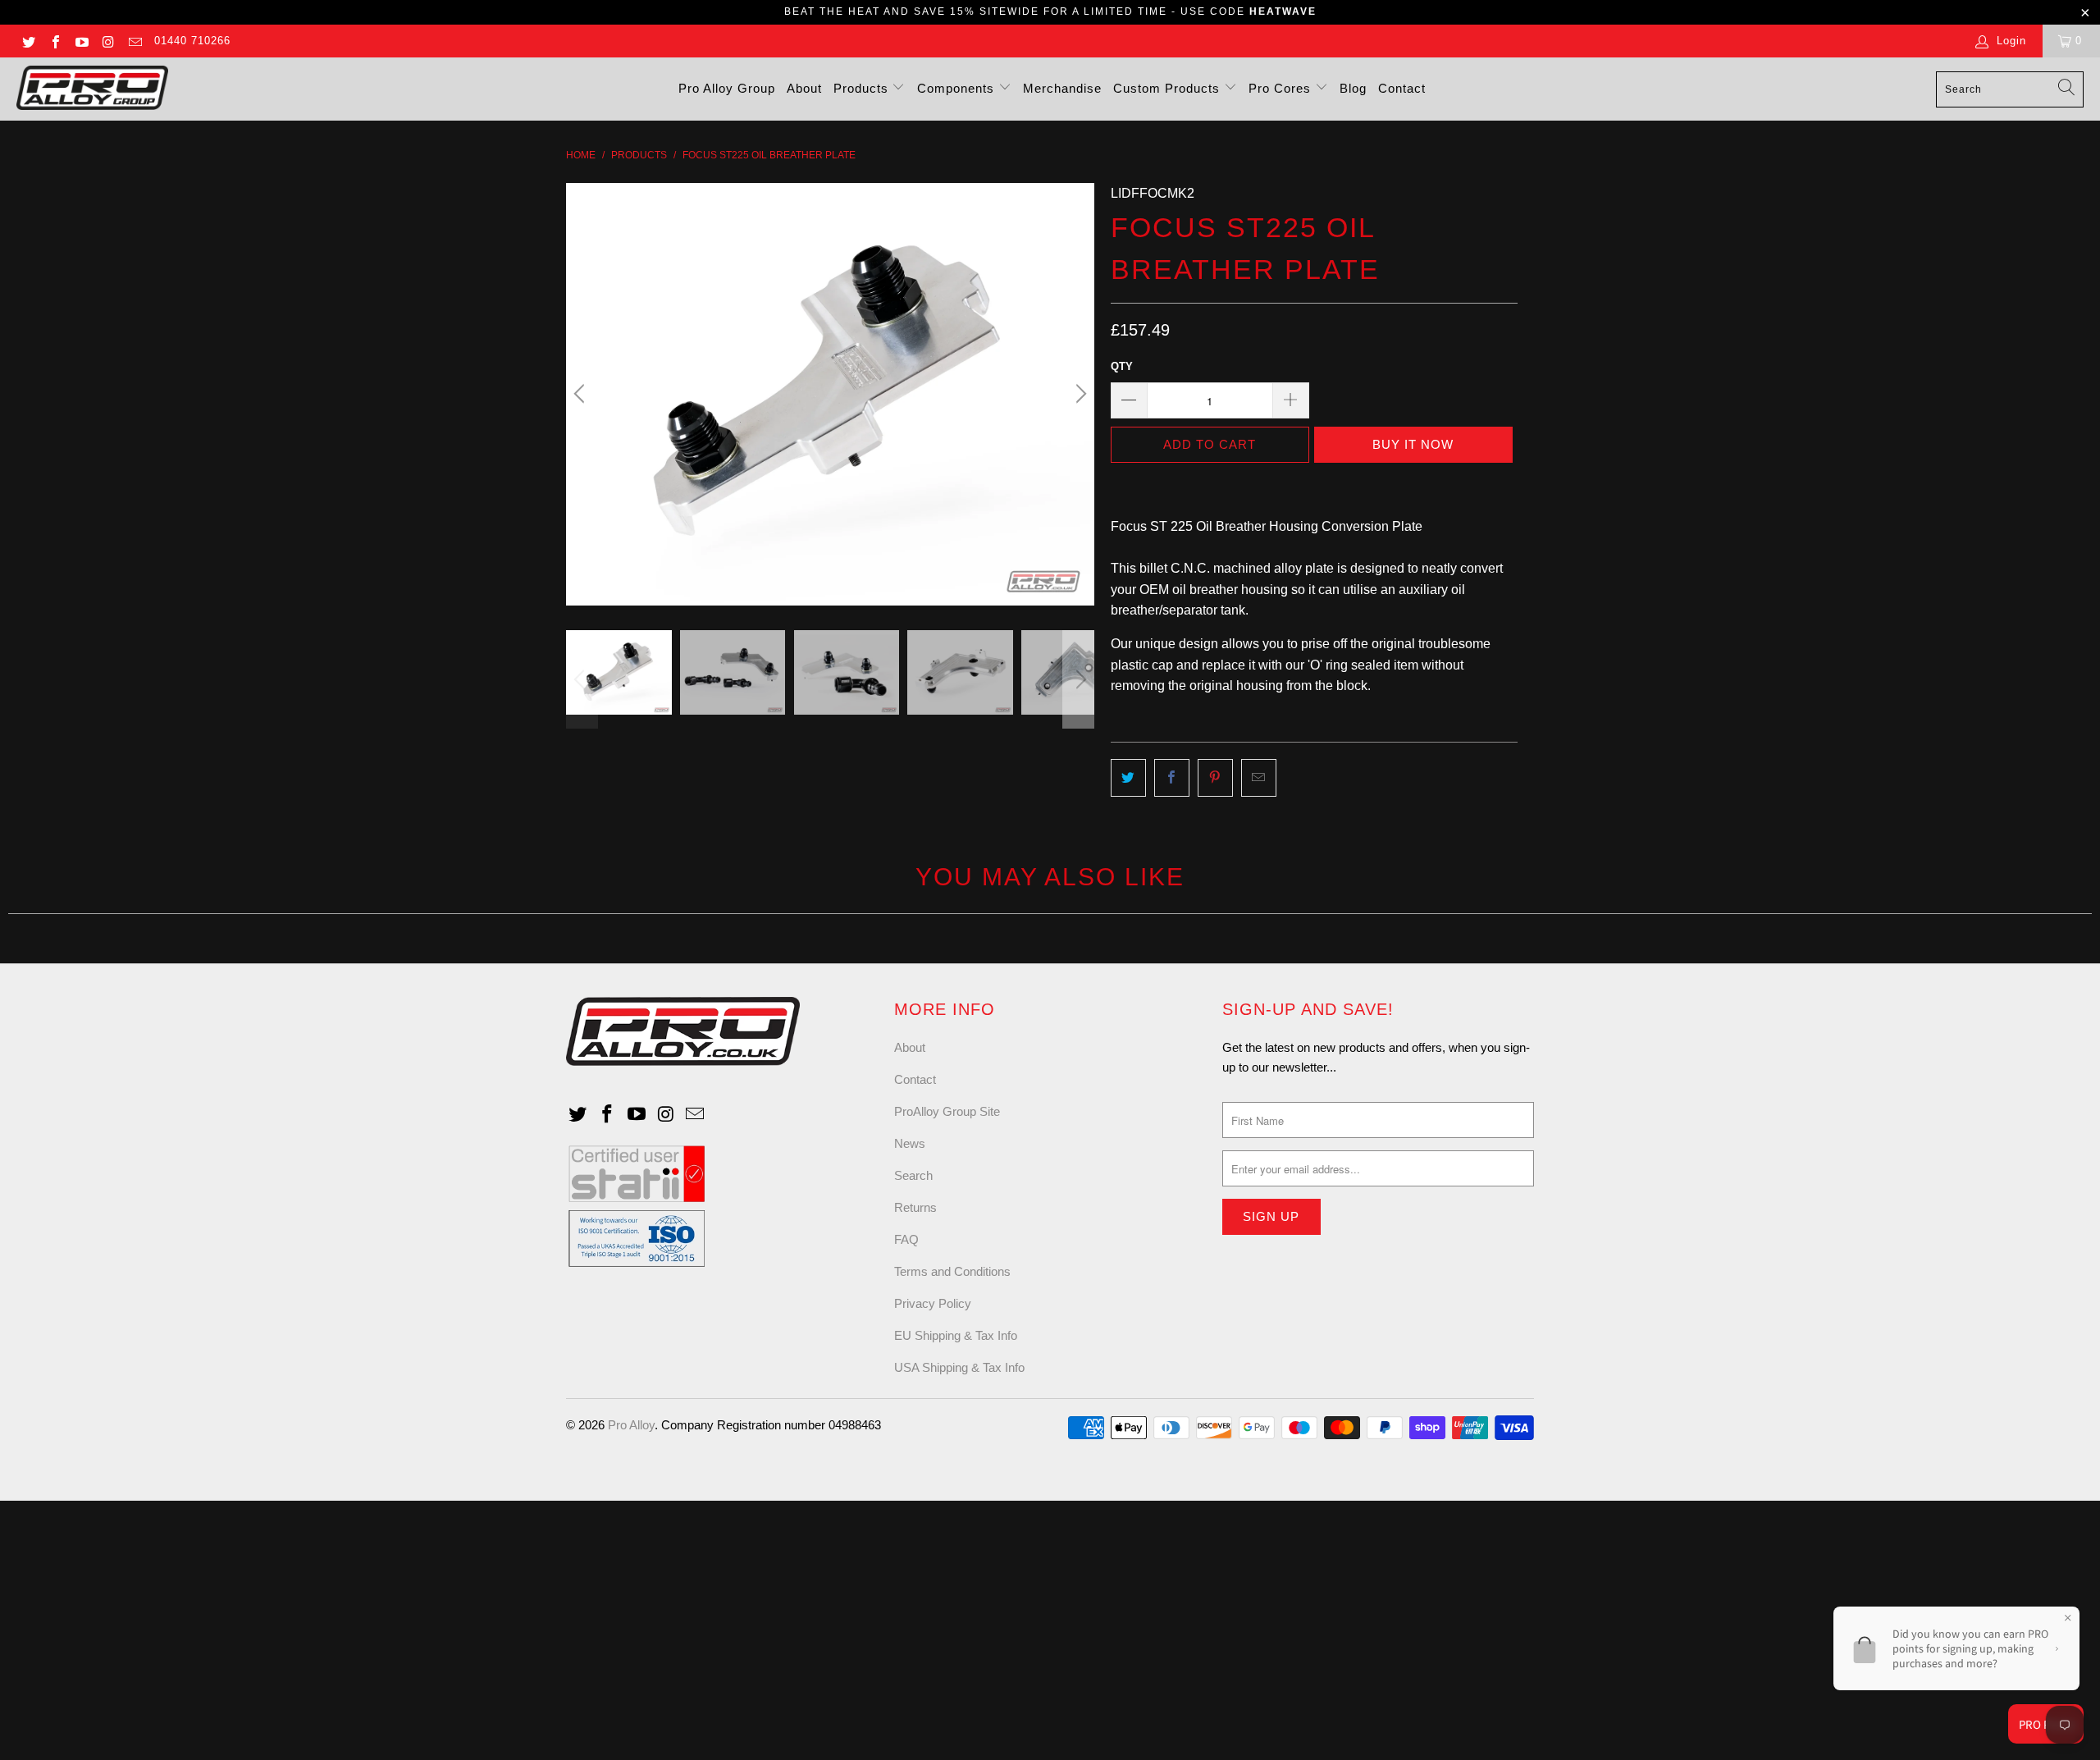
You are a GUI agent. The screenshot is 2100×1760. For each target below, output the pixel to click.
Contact (1402, 88)
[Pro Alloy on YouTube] (81, 41)
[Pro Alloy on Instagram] (107, 41)
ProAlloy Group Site (947, 1111)
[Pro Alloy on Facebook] (54, 41)
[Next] (1079, 394)
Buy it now (1413, 444)
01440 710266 (192, 41)
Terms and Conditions (952, 1271)
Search (913, 1175)
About (804, 88)
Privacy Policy (933, 1303)
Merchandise (1062, 88)
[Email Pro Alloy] (135, 41)
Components (958, 88)
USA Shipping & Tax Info (959, 1367)
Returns (915, 1207)
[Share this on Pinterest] (1215, 778)
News (910, 1143)
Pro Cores (1282, 88)
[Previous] (582, 394)
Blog (1353, 88)
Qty (1122, 366)
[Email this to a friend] (1259, 778)
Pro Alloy (631, 1425)
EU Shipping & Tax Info (956, 1335)
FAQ (906, 1239)
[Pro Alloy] (92, 89)
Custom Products (1169, 88)
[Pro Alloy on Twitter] (28, 41)
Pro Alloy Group (727, 88)
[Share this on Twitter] (1128, 778)
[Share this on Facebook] (1172, 778)
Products (863, 88)
